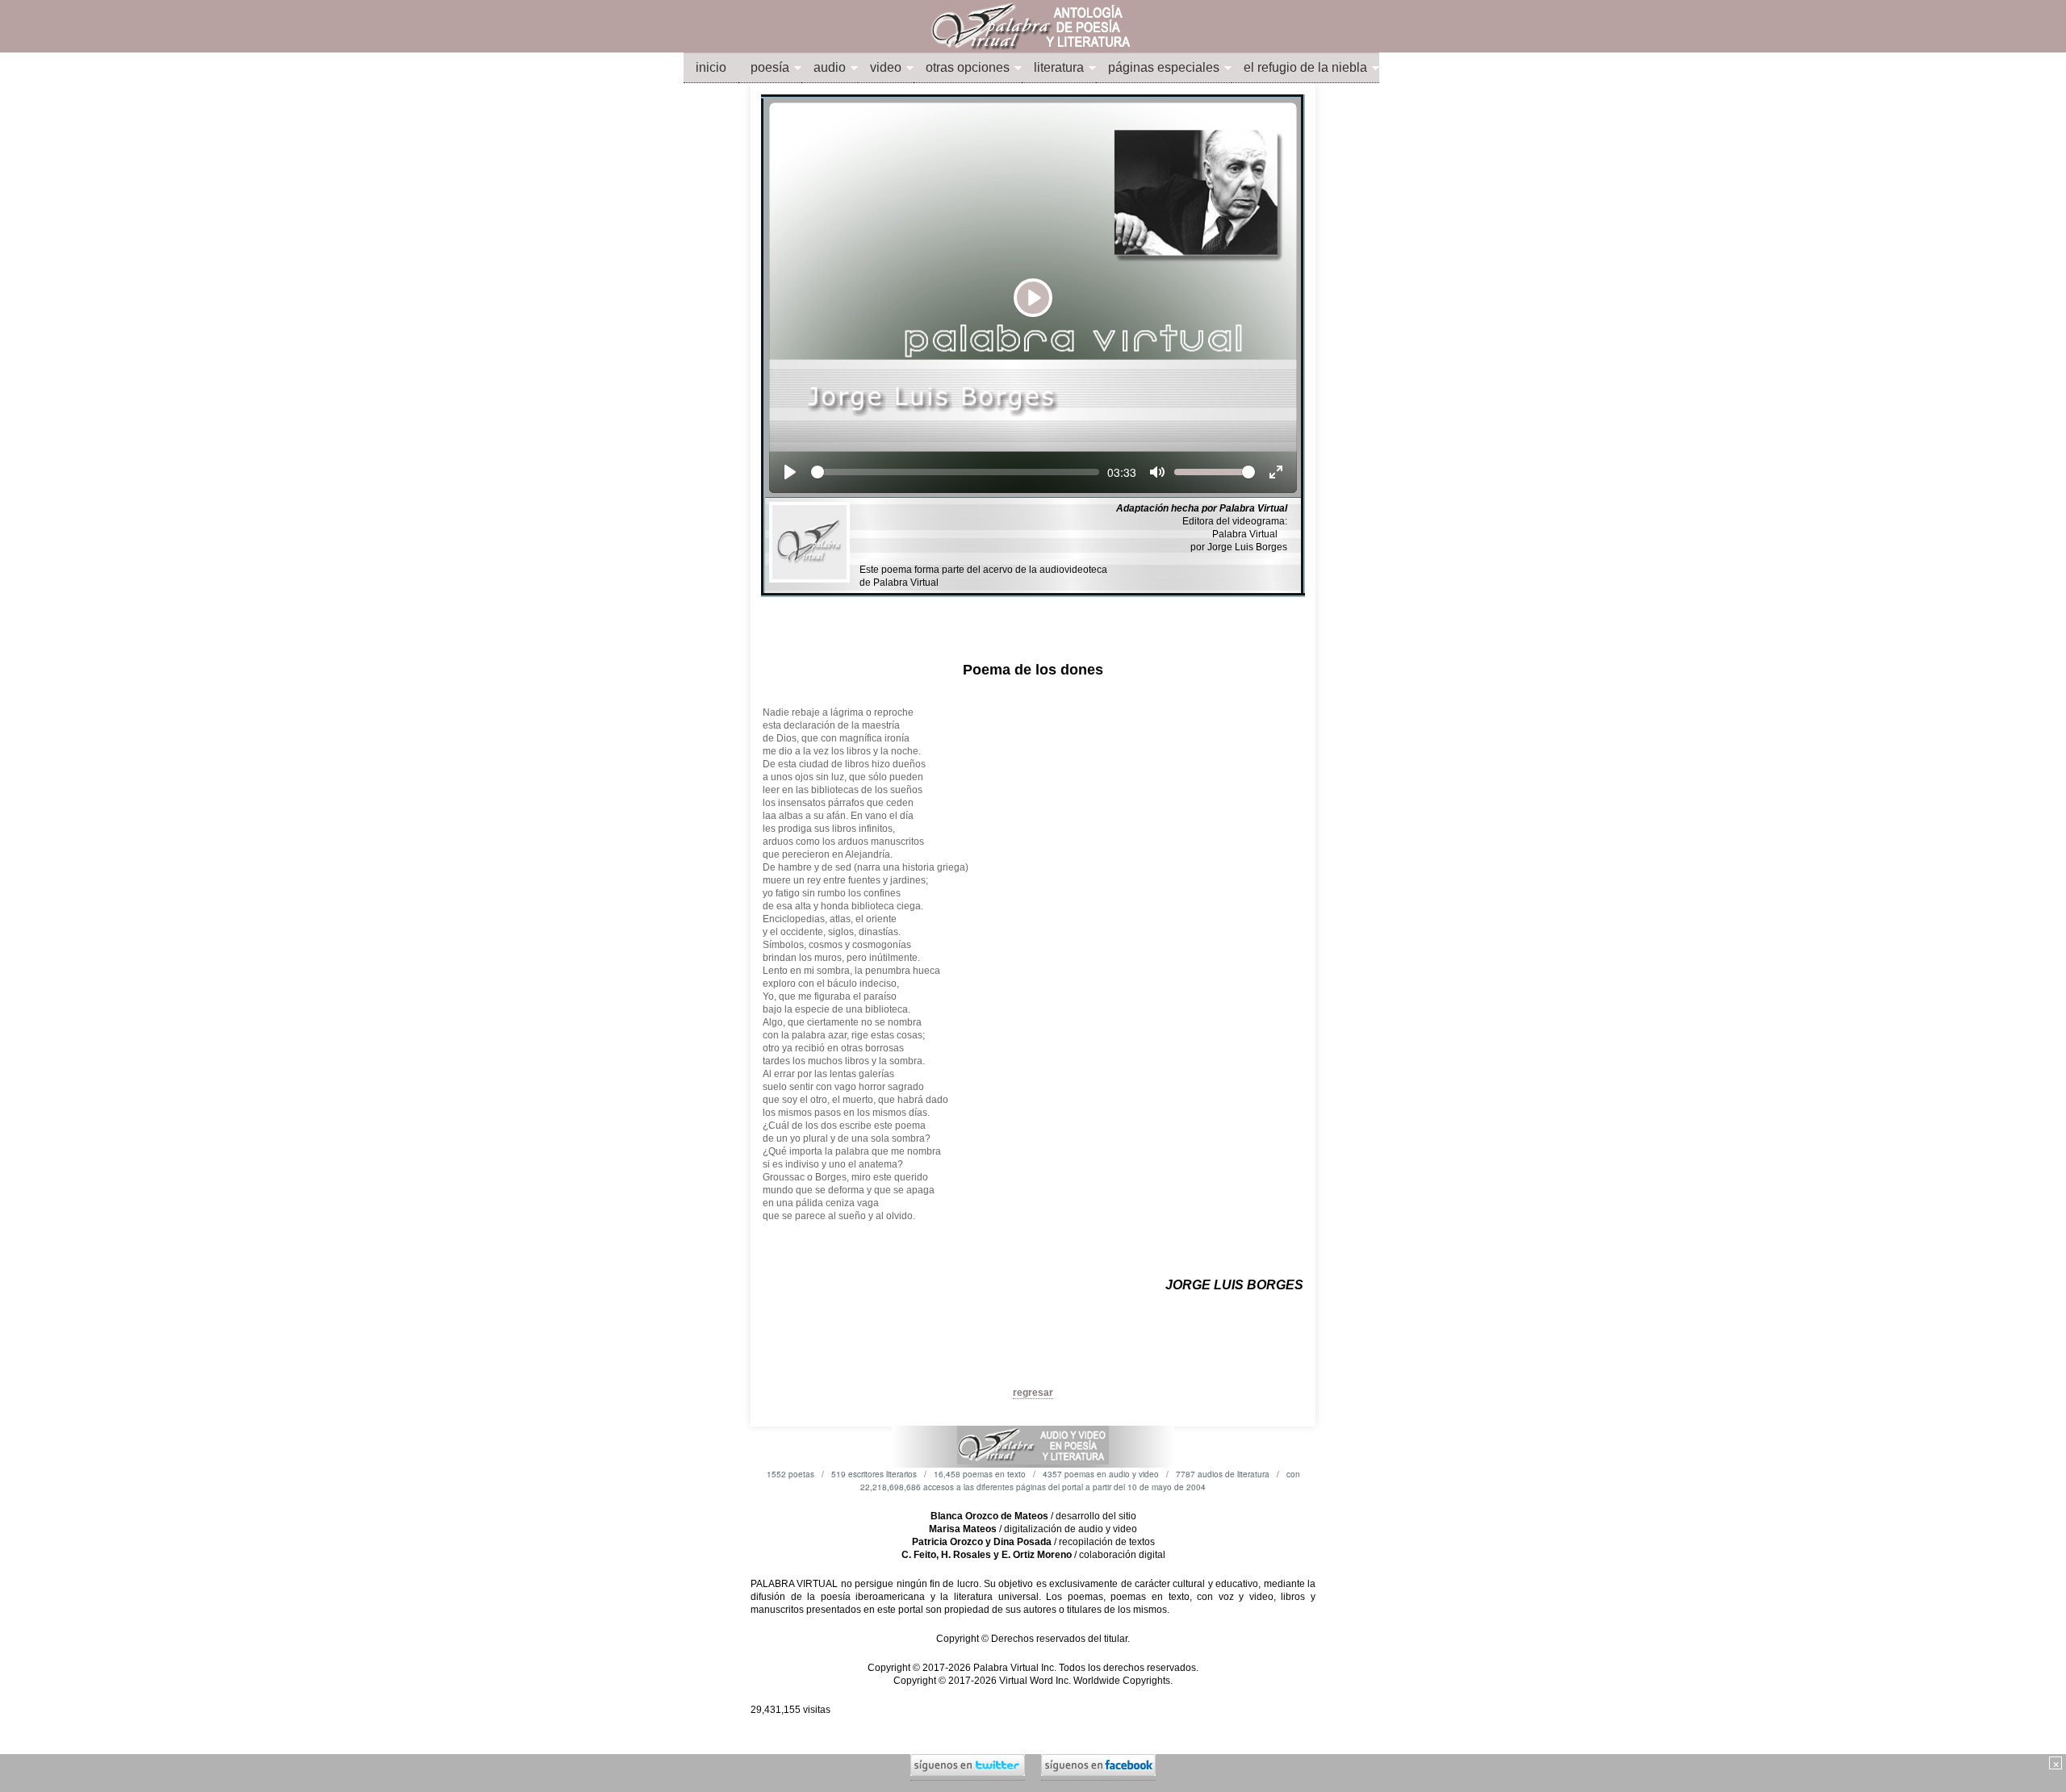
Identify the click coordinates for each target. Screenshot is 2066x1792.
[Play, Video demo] (790, 472)
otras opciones (968, 67)
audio (830, 67)
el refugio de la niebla (1305, 67)
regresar (1033, 1393)
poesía (770, 67)
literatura (1059, 67)
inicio (711, 67)
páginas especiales (1164, 67)
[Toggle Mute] (1157, 472)
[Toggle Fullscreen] (1276, 472)
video (886, 67)
